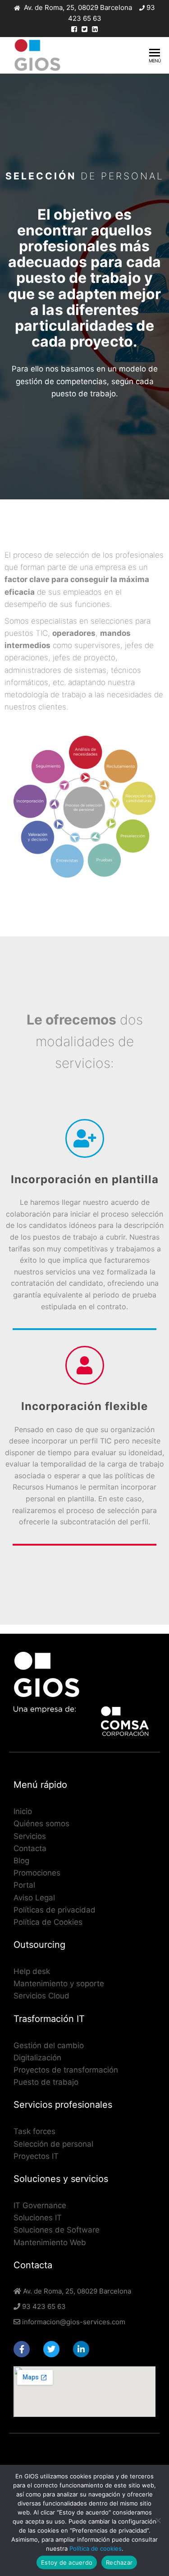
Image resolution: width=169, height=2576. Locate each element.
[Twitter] (51, 2349)
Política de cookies (96, 2548)
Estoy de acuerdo (67, 2562)
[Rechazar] (158, 2520)
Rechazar (119, 2562)
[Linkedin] (81, 2349)
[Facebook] (22, 2349)
